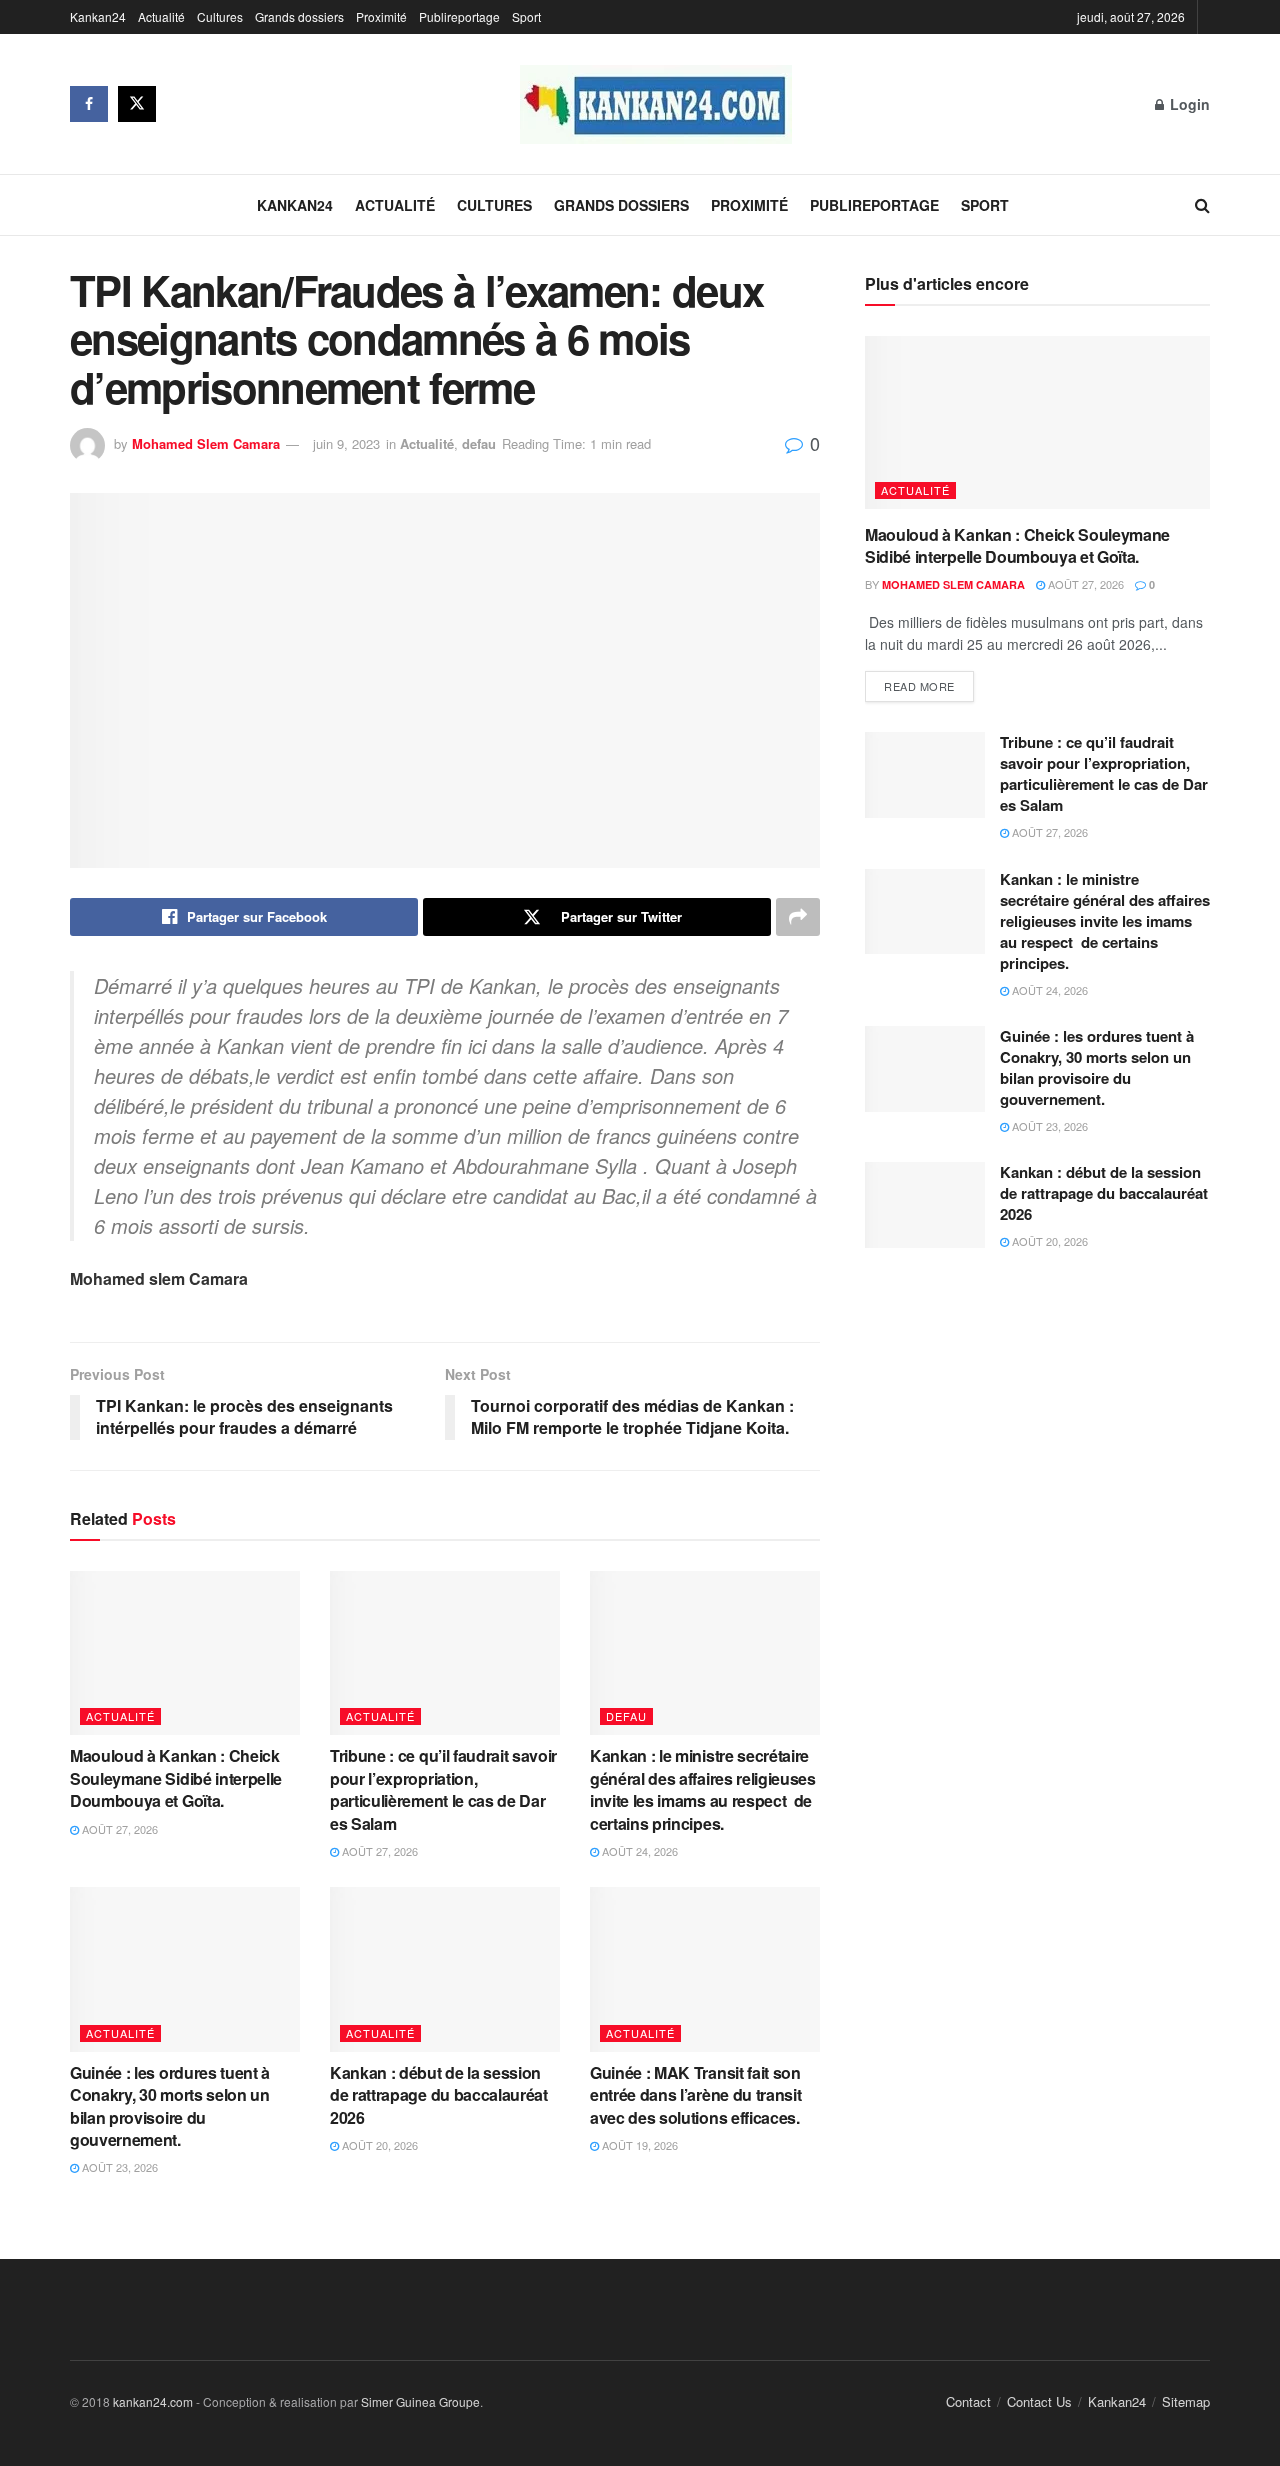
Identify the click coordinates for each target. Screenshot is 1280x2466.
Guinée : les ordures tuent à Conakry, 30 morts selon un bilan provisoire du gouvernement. (170, 2106)
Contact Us (1039, 2401)
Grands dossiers (299, 16)
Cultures (220, 16)
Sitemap (1186, 2401)
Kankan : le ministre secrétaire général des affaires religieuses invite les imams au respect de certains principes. (703, 1789)
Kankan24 (98, 16)
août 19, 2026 (638, 2145)
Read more (919, 686)
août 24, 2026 (638, 1851)
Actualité (161, 16)
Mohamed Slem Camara (206, 443)
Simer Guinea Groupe (420, 2401)
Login (1188, 104)
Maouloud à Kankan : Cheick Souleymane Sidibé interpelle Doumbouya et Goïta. (176, 1778)
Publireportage (459, 16)
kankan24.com (153, 2401)
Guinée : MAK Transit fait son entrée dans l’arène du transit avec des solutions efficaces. (698, 2095)
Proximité (381, 16)
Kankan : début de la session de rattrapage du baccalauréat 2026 (439, 2095)
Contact (968, 2401)
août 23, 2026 (118, 2167)
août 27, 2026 (118, 1829)
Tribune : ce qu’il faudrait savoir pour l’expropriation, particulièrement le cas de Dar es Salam (443, 1789)
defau (479, 443)
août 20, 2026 (378, 2145)
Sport (526, 16)
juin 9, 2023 (346, 443)
